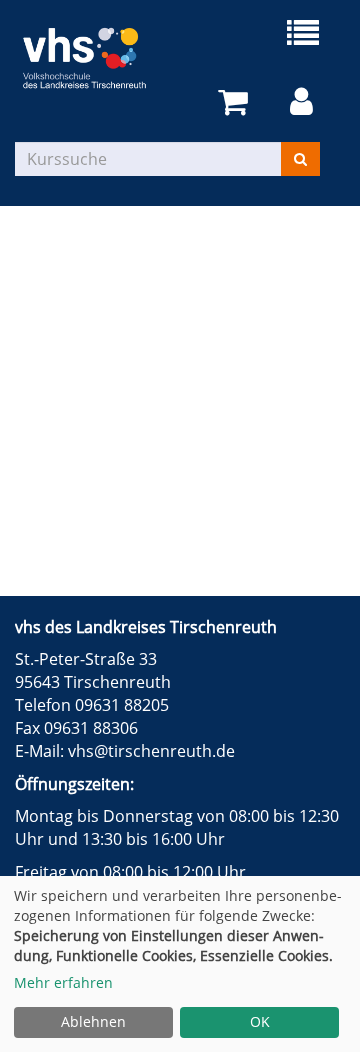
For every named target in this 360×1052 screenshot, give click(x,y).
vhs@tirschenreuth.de (151, 751)
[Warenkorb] (236, 102)
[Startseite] (97, 58)
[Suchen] (300, 159)
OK (260, 1021)
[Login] (305, 102)
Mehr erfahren (63, 982)
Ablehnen (93, 1021)
